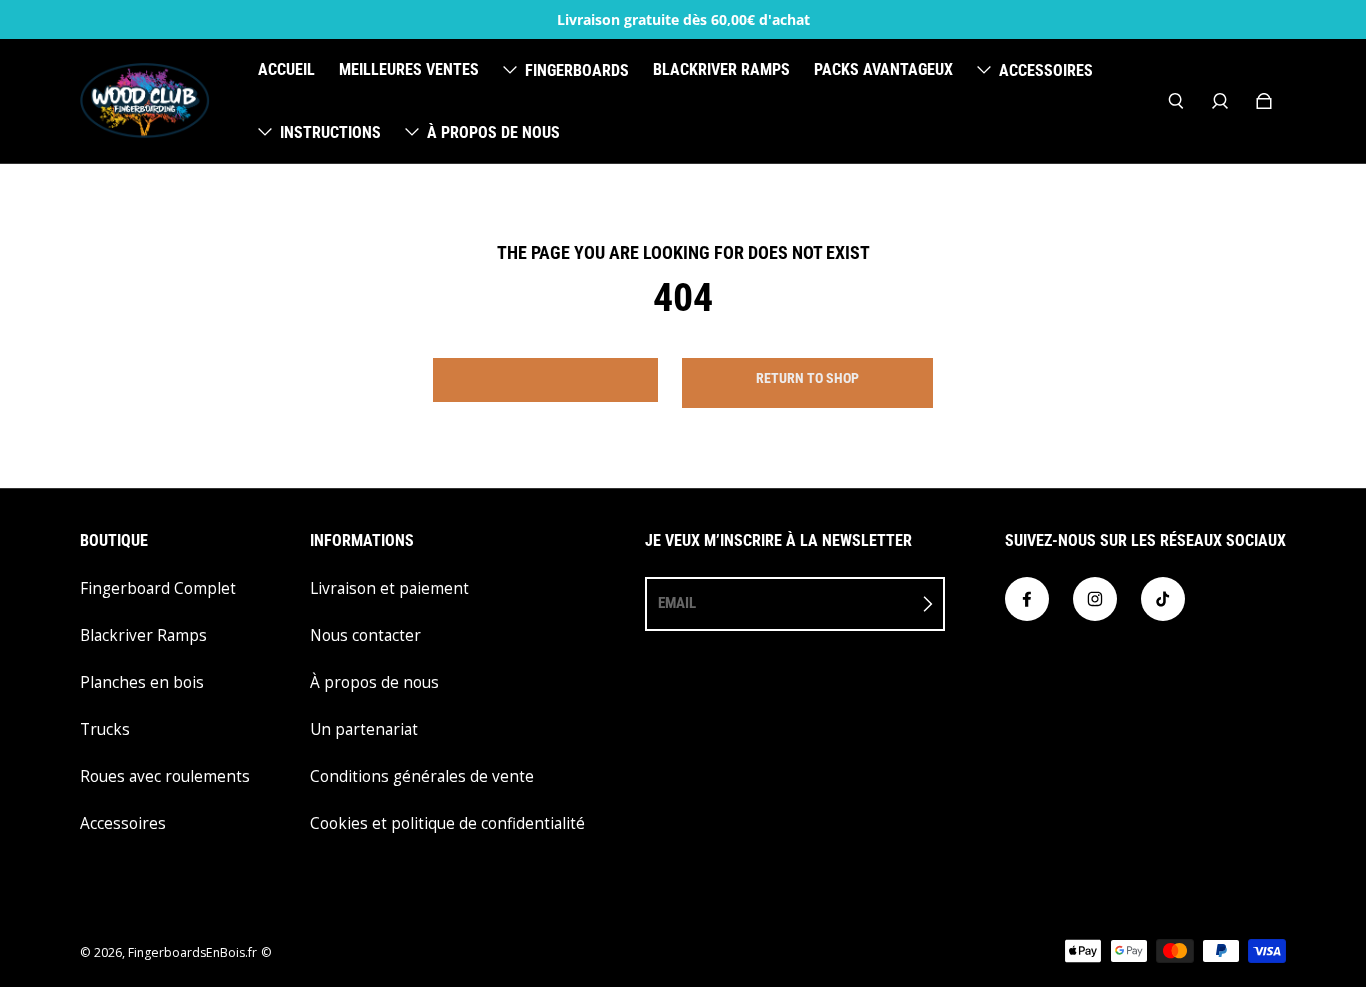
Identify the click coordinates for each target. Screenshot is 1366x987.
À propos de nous (374, 682)
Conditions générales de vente (422, 776)
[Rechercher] (1176, 101)
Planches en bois (142, 682)
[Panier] (1264, 101)
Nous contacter (365, 635)
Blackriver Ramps (143, 635)
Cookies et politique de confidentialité (447, 823)
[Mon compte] (1220, 101)
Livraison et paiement (389, 588)
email (677, 603)
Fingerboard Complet (158, 588)
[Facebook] (1027, 599)
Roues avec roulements (165, 776)
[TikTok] (1163, 599)
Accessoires (123, 823)
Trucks (105, 729)
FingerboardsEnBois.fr (192, 952)
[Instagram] (1095, 599)
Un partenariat (364, 729)
